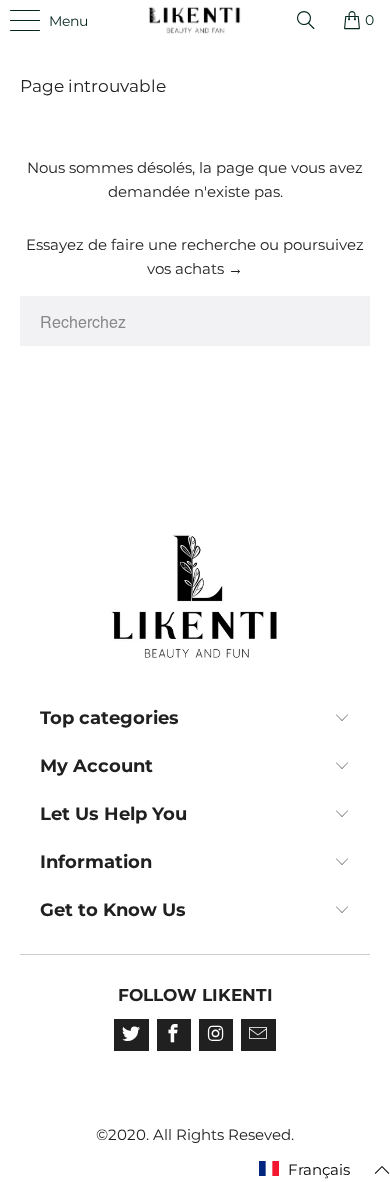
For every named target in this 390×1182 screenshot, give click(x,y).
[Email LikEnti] (258, 1035)
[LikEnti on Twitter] (131, 1035)
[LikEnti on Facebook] (174, 1035)
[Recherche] (313, 20)
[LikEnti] (195, 20)
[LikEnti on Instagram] (216, 1035)
